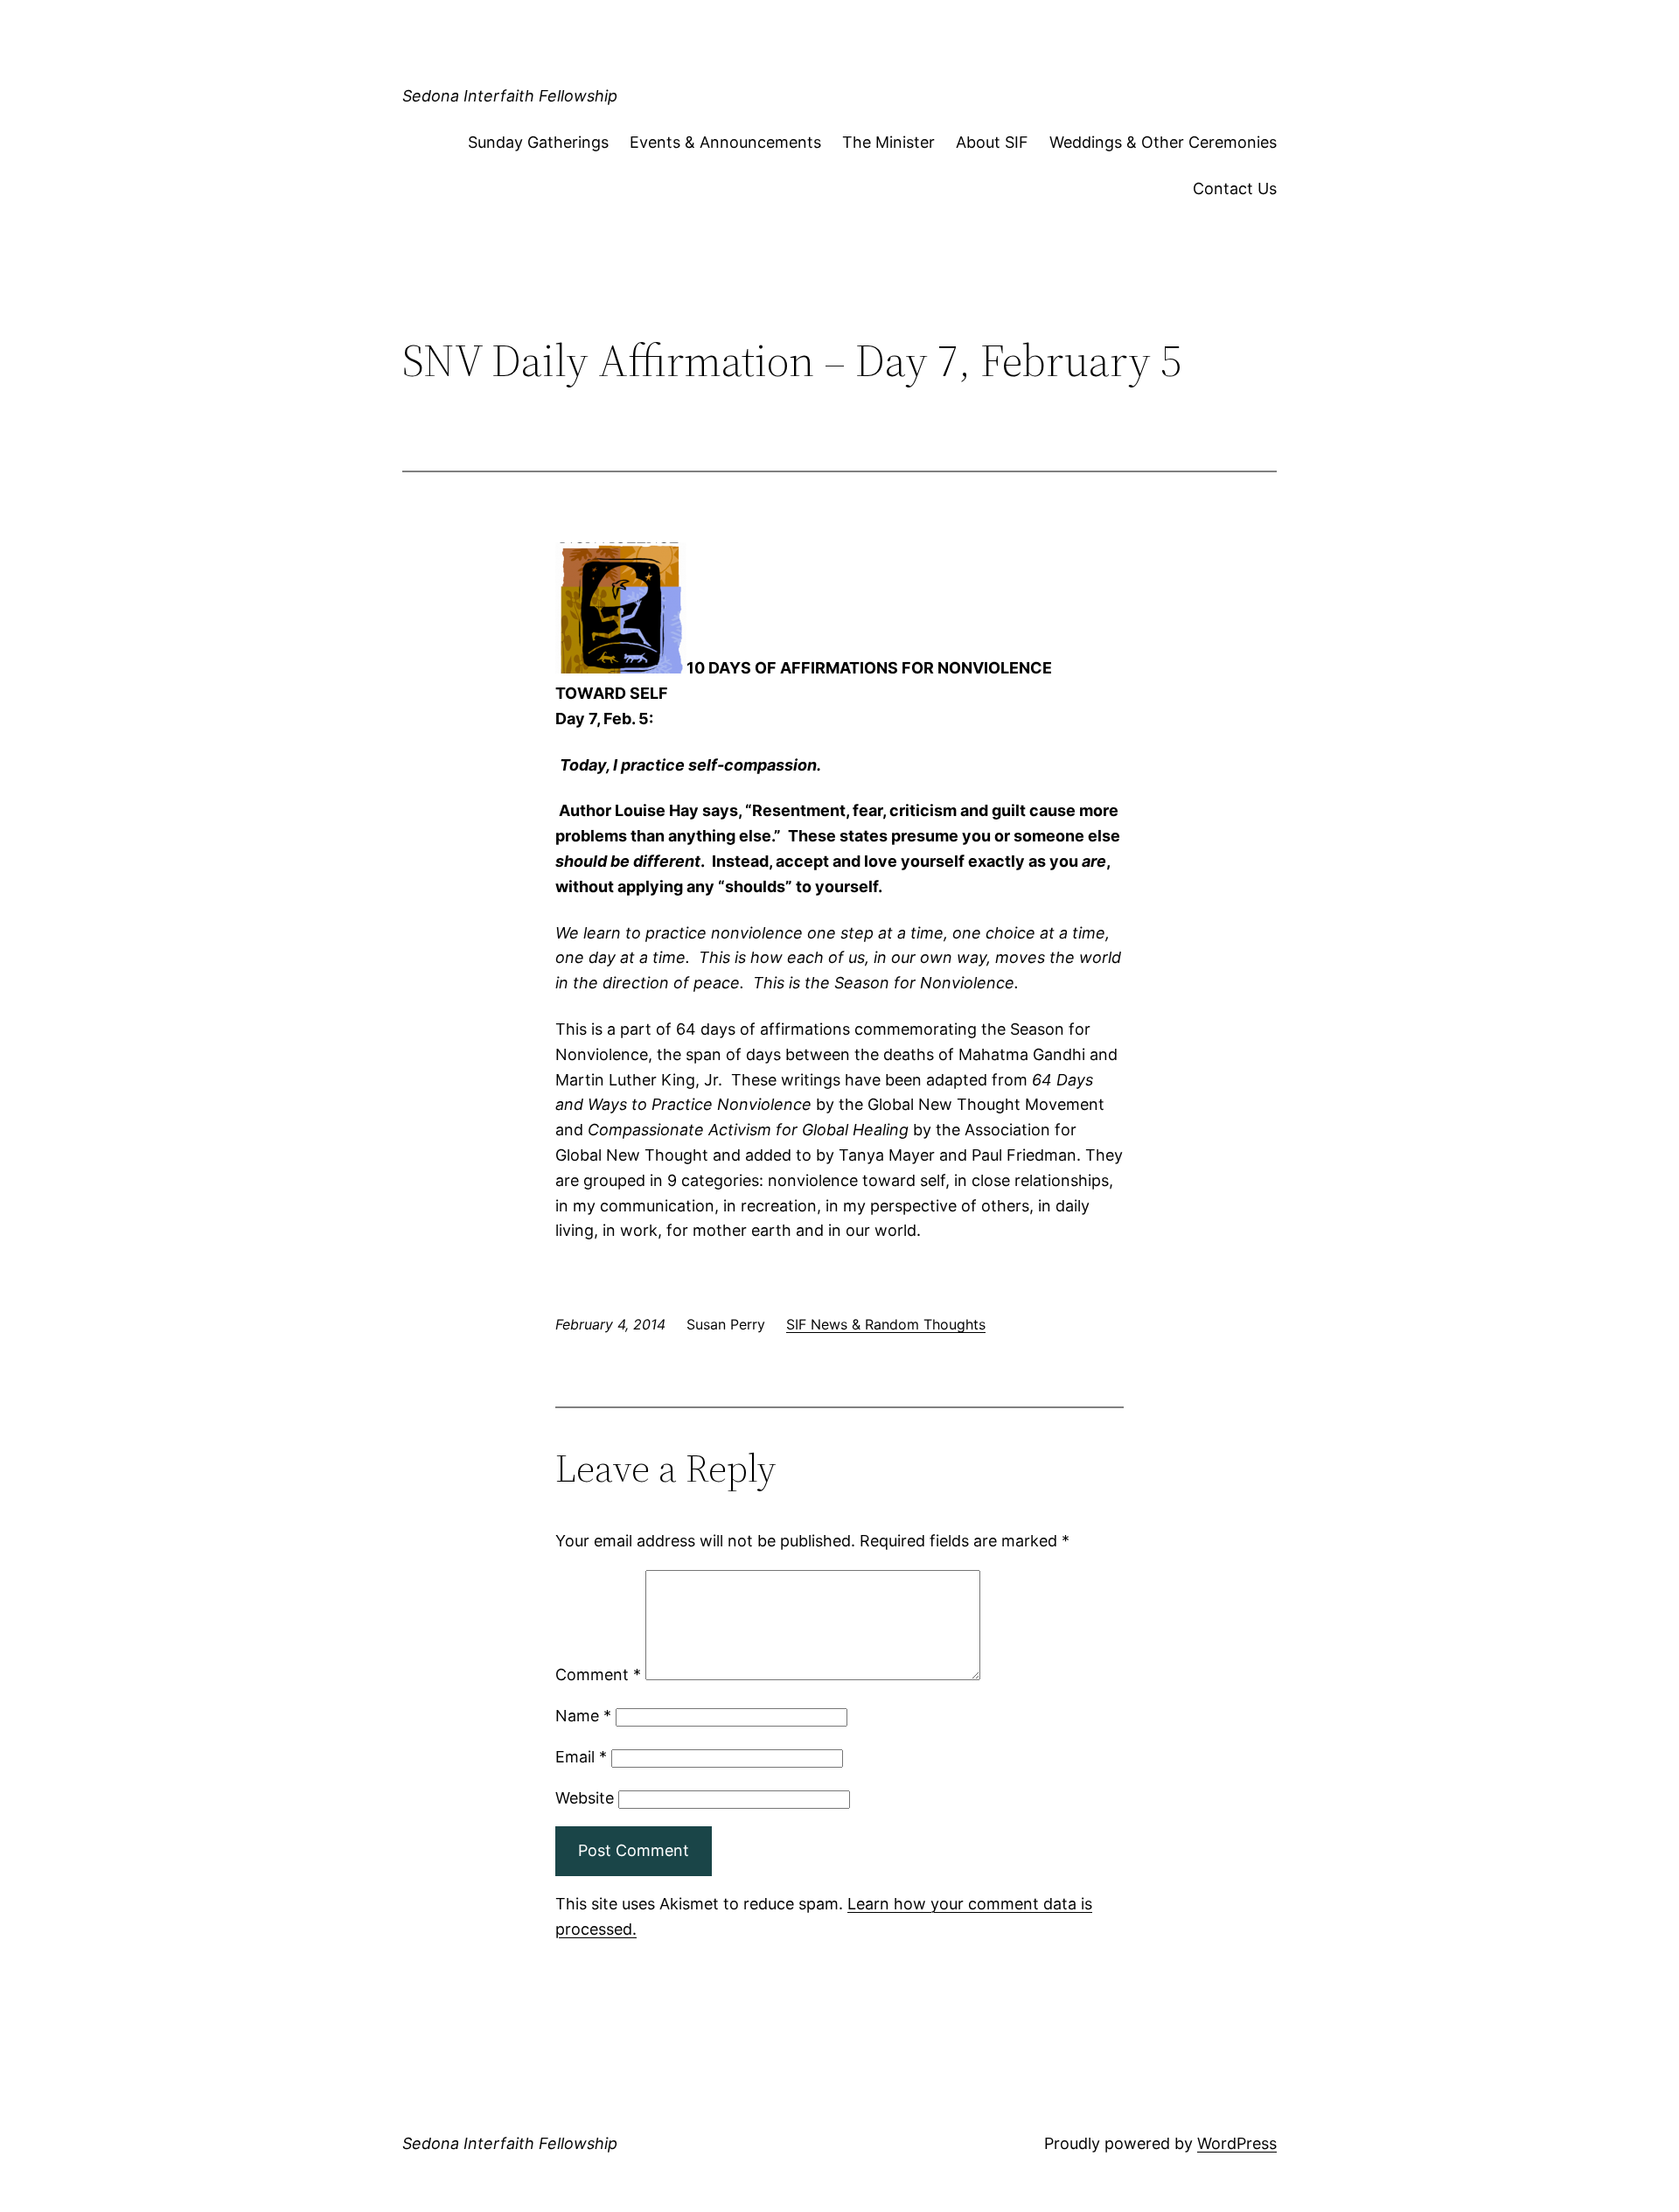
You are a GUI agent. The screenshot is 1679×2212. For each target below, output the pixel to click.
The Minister (888, 142)
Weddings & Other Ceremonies (1163, 142)
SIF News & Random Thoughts (886, 1324)
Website (585, 1798)
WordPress (1237, 2143)
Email (581, 1757)
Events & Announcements (725, 142)
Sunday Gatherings (538, 142)
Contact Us (1235, 188)
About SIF (992, 142)
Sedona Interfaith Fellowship (510, 96)
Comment (598, 1675)
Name (583, 1716)
